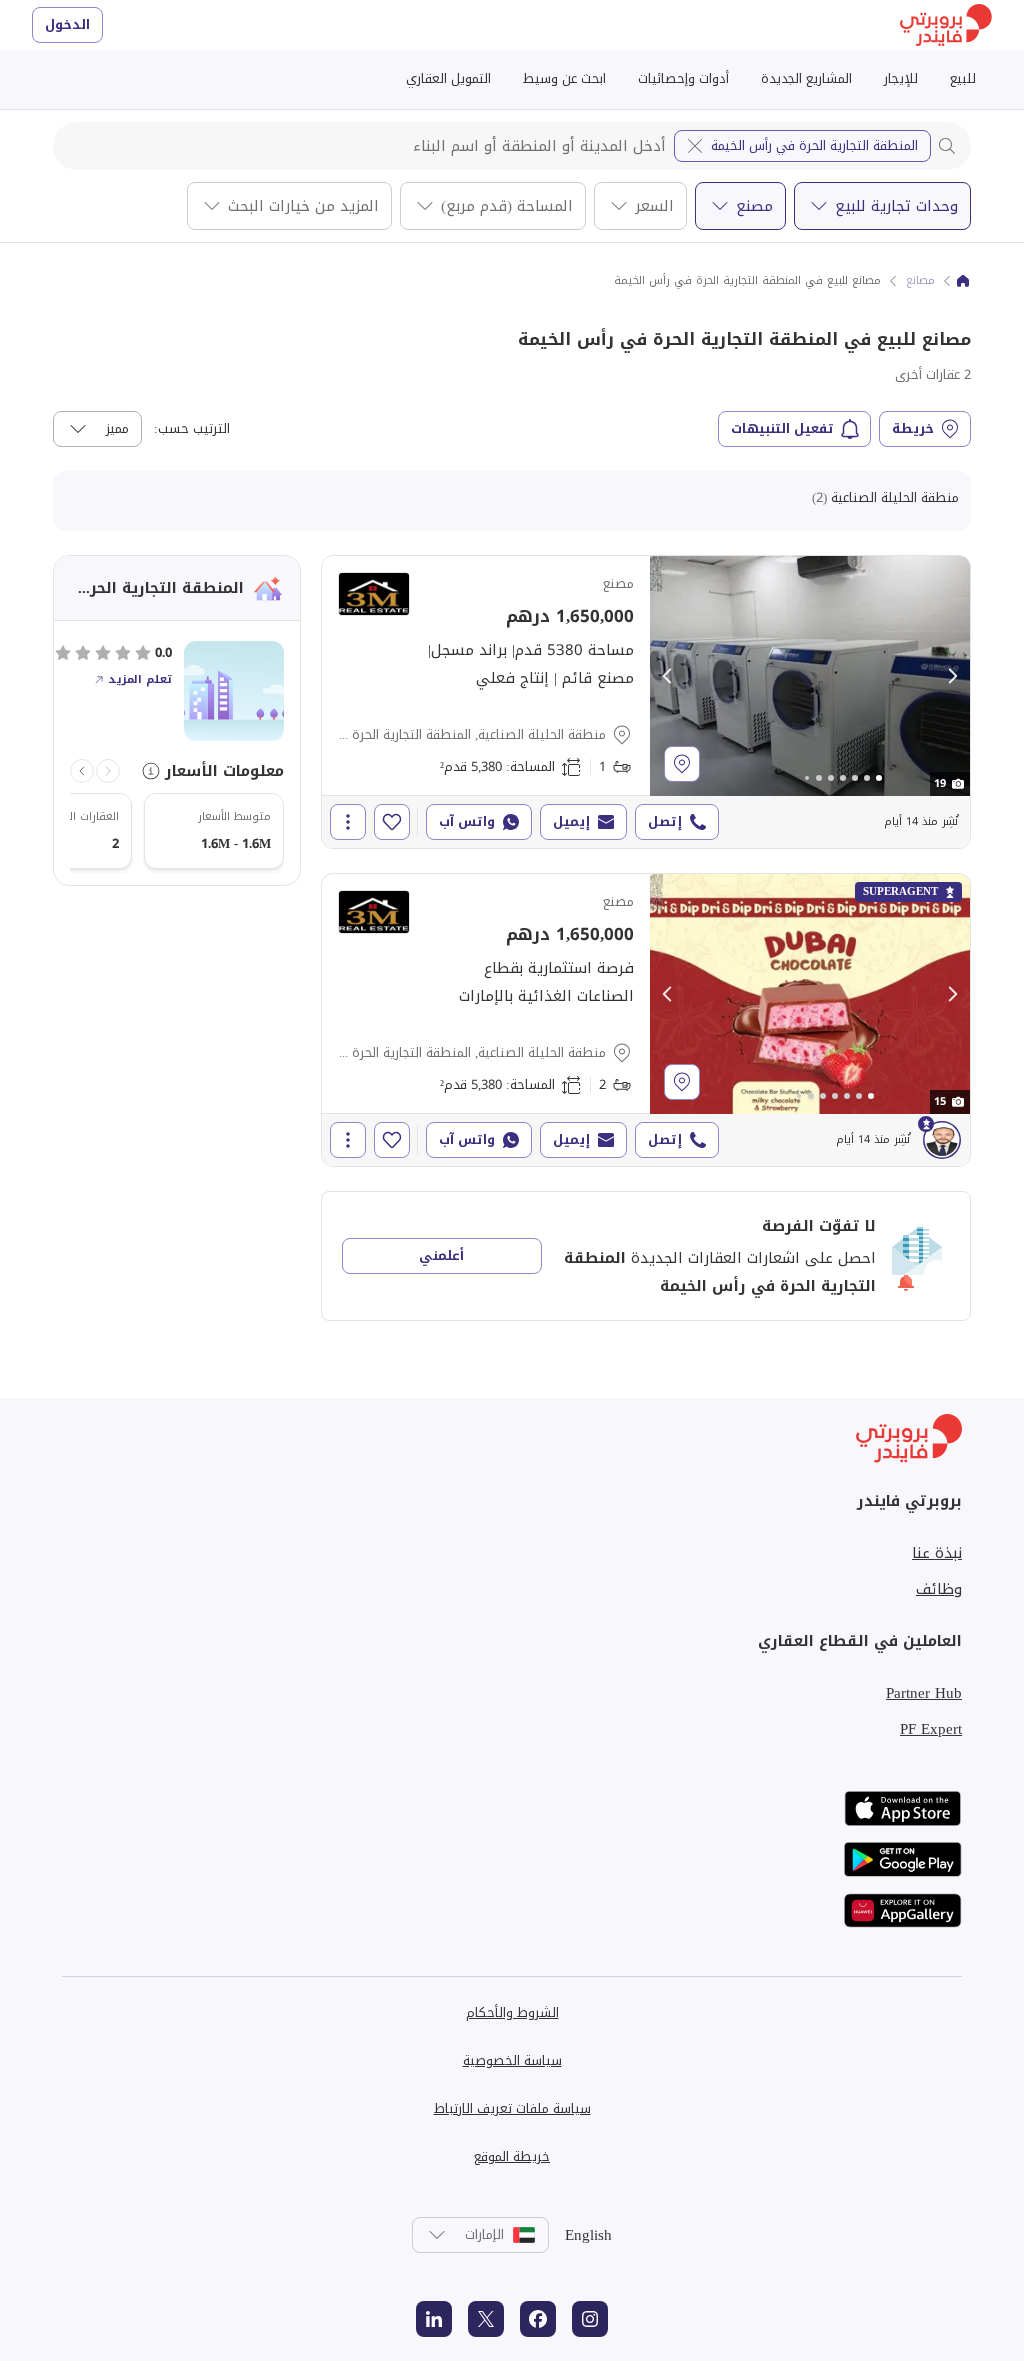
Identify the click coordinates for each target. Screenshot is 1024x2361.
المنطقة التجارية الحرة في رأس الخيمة (814, 145)
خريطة (913, 428)
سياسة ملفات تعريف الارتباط (512, 2108)
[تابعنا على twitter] (486, 2319)
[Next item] (82, 771)
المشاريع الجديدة (806, 78)
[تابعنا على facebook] (538, 2319)
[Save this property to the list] (392, 822)
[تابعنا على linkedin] (434, 2319)
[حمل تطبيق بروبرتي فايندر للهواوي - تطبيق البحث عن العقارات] (903, 1910)
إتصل (665, 821)
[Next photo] (952, 676)
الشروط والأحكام (512, 2012)
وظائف (939, 1589)
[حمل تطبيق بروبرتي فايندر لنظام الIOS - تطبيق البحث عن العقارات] (903, 1808)
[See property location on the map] (682, 764)
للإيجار (901, 78)
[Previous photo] (668, 676)
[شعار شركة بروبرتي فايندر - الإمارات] (946, 25)
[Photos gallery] (810, 676)
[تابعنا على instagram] (590, 2319)
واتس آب (467, 821)
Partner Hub (924, 1693)
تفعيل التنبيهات (782, 428)
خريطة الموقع (512, 2156)
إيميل (571, 821)
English (588, 2235)
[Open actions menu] (348, 822)
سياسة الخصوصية (512, 2060)
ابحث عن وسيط (564, 78)
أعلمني (441, 1255)
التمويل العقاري (448, 78)
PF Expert (931, 1729)
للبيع (963, 78)
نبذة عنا (937, 1553)
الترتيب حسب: (192, 429)
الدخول (67, 24)
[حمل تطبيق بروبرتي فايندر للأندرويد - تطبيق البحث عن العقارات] (903, 1859)
